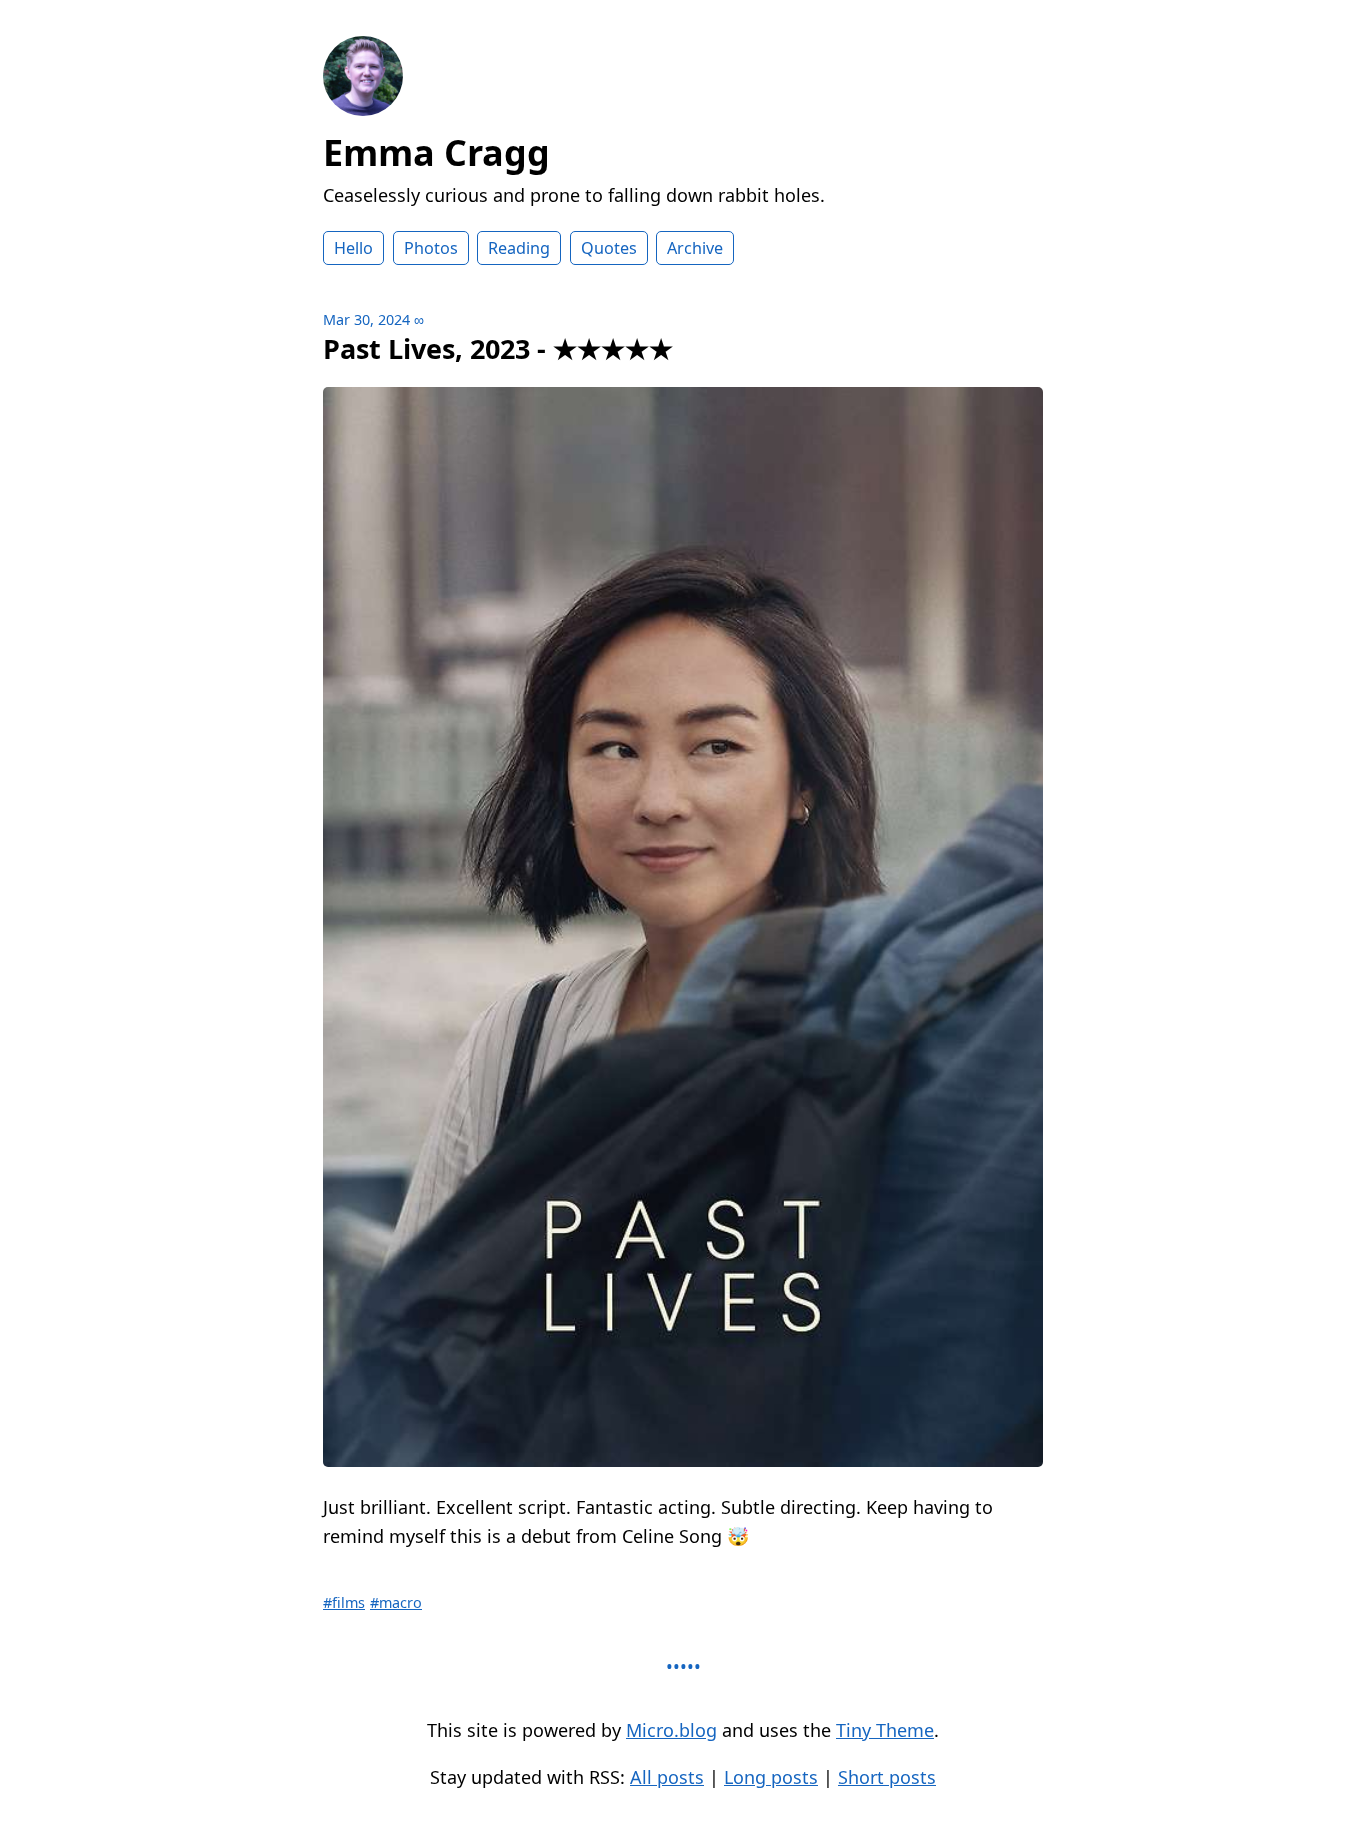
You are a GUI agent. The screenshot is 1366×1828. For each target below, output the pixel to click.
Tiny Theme (885, 1730)
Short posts (887, 1777)
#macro (396, 1602)
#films (344, 1602)
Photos (431, 248)
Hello (353, 248)
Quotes (609, 248)
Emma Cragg (436, 152)
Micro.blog (671, 1730)
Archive (695, 248)
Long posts (771, 1777)
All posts (667, 1777)
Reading (519, 248)
